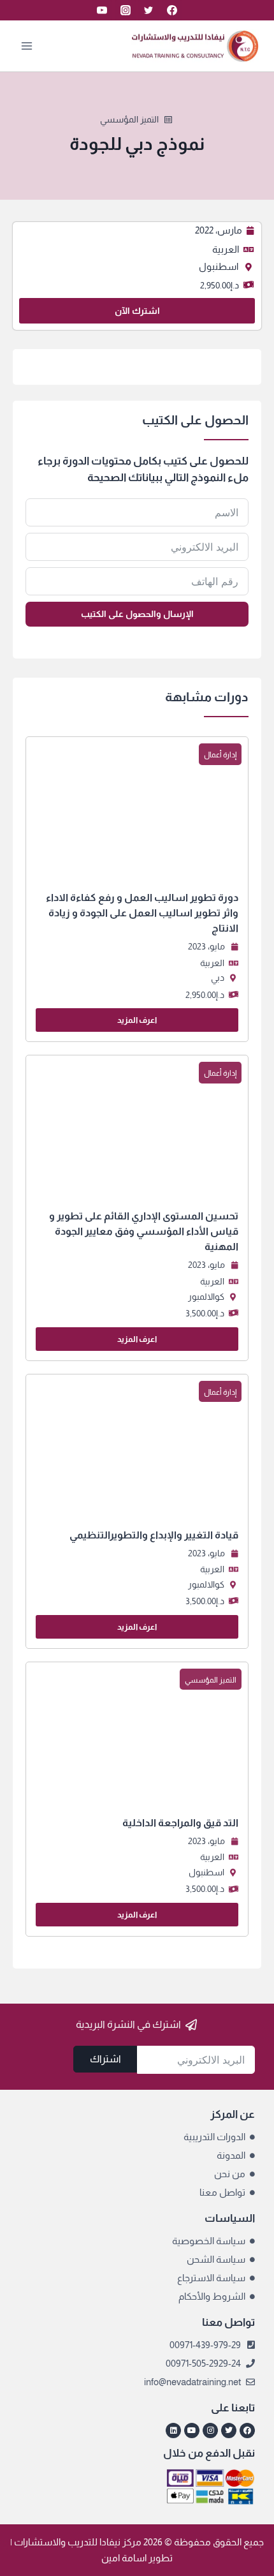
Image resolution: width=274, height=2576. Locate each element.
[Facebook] (172, 10)
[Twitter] (148, 10)
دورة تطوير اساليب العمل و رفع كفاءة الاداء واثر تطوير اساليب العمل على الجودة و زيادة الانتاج (142, 913)
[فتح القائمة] (27, 46)
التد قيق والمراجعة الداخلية (180, 1823)
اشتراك (105, 2059)
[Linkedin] (173, 2431)
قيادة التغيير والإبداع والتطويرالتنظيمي (154, 1535)
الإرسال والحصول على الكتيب (137, 614)
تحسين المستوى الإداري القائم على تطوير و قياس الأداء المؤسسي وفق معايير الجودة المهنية (144, 1231)
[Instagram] (126, 10)
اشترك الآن (137, 311)
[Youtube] (192, 2431)
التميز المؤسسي (129, 119)
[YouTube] (102, 10)
